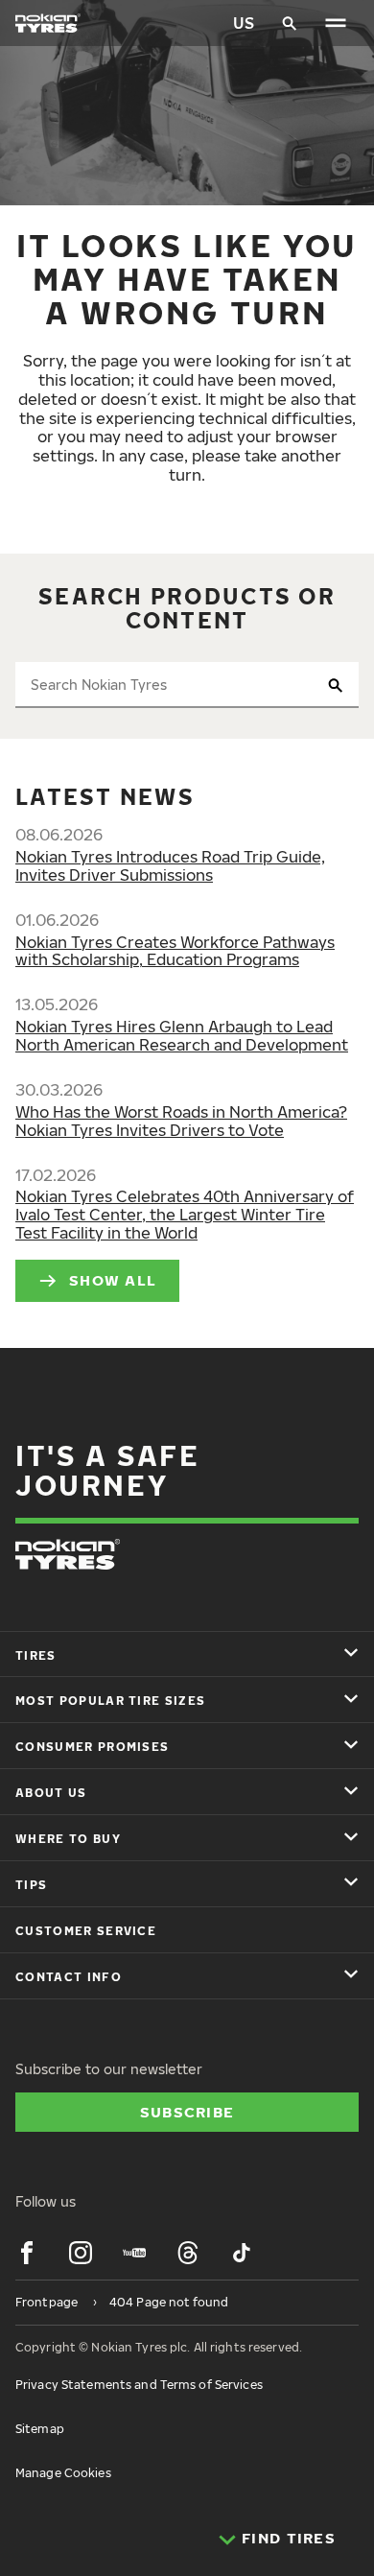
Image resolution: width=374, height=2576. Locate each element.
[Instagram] (81, 2253)
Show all (113, 1280)
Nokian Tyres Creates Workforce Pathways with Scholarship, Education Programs (175, 951)
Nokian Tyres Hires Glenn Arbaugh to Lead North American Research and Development (182, 1036)
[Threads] (188, 2253)
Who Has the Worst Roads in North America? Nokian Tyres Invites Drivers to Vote (181, 1121)
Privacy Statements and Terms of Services (139, 2385)
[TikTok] (242, 2253)
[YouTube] (134, 2253)
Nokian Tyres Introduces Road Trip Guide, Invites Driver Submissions (170, 866)
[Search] (290, 23)
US (244, 23)
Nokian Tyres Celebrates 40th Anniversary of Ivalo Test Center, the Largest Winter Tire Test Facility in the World (185, 1215)
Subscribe (187, 2112)
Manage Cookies (63, 2473)
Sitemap (40, 2429)
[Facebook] (27, 2253)
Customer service (86, 1931)
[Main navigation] (336, 23)
